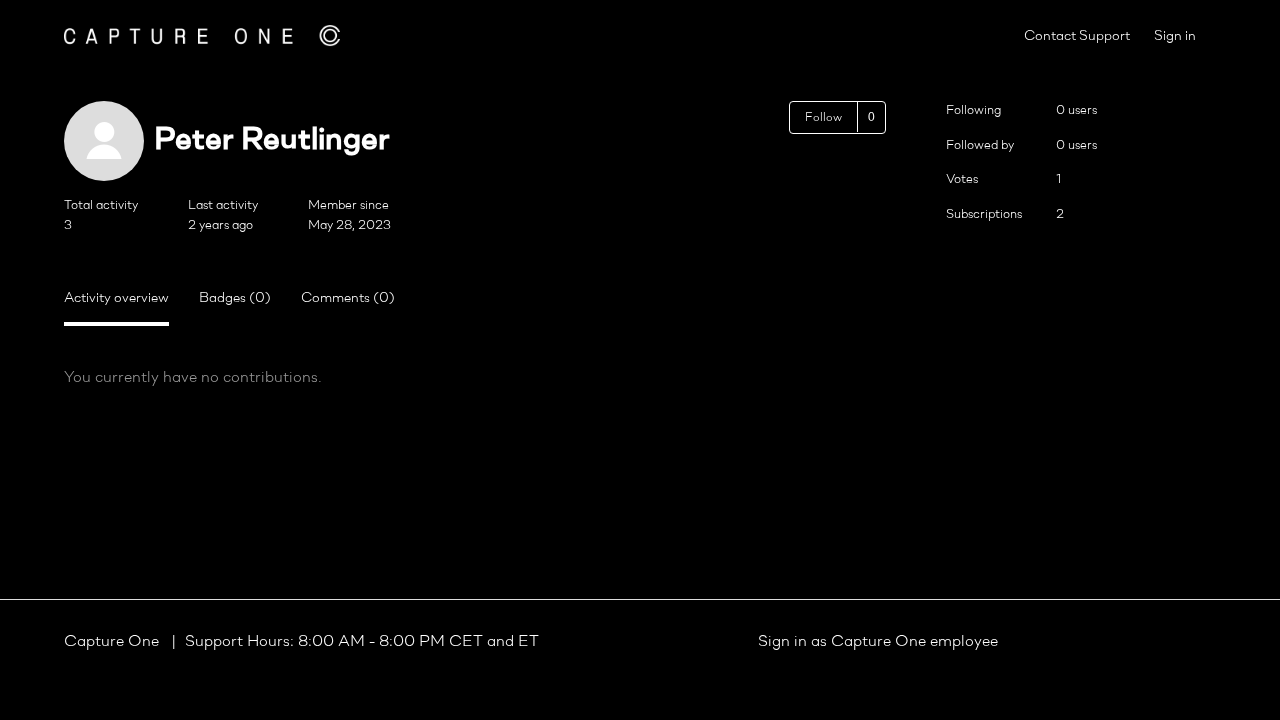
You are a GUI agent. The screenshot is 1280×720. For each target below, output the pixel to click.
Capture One (113, 642)
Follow (823, 118)
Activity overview (116, 298)
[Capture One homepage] (202, 35)
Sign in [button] (1175, 36)
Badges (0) (235, 298)
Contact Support (1077, 36)
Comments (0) (348, 298)
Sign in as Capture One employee (878, 642)
